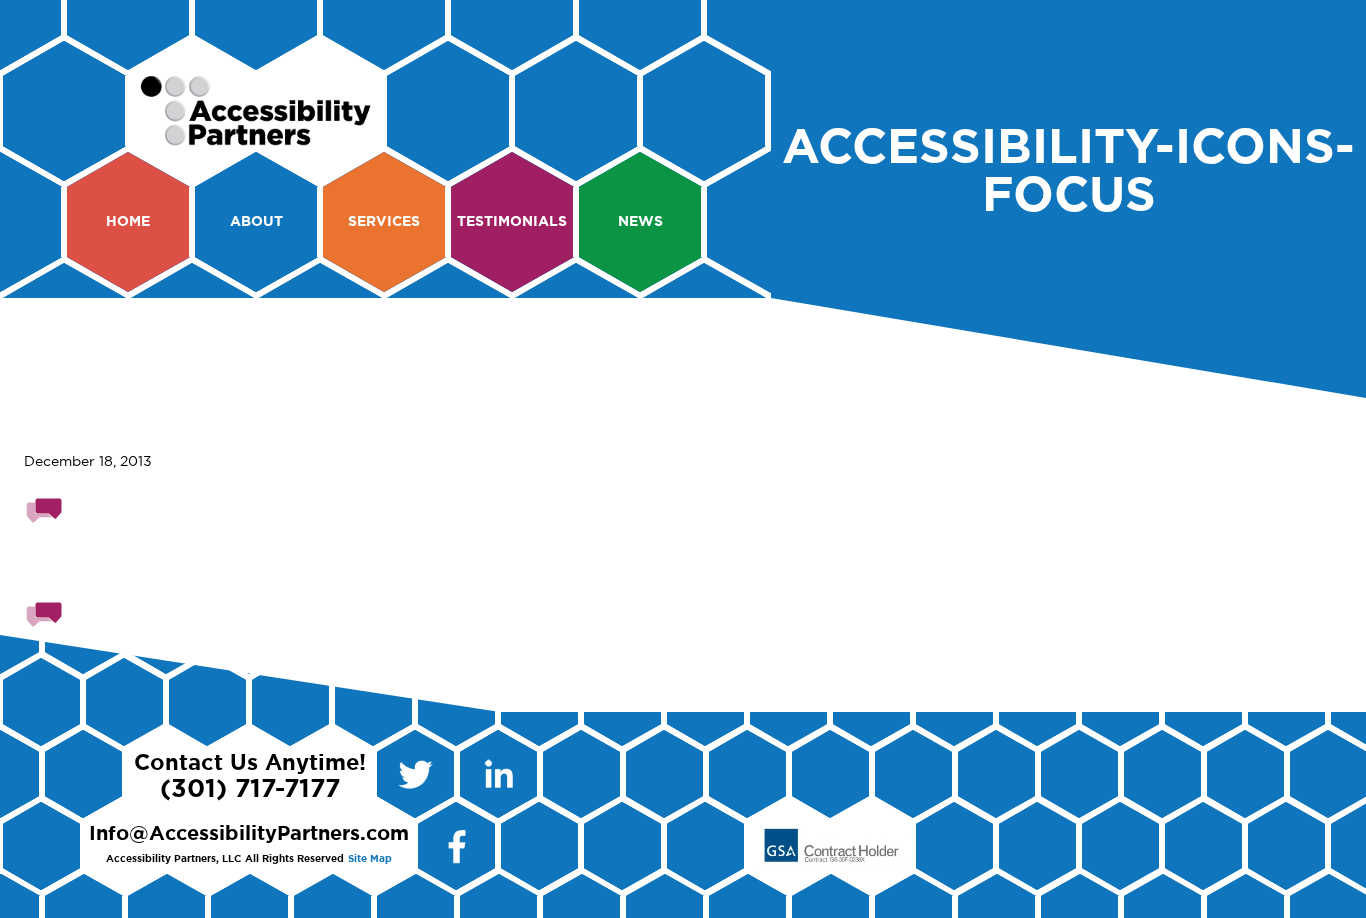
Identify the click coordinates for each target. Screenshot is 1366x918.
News (640, 222)
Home (128, 222)
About (256, 222)
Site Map (370, 859)
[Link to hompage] (256, 137)
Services (384, 222)
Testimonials (512, 222)
